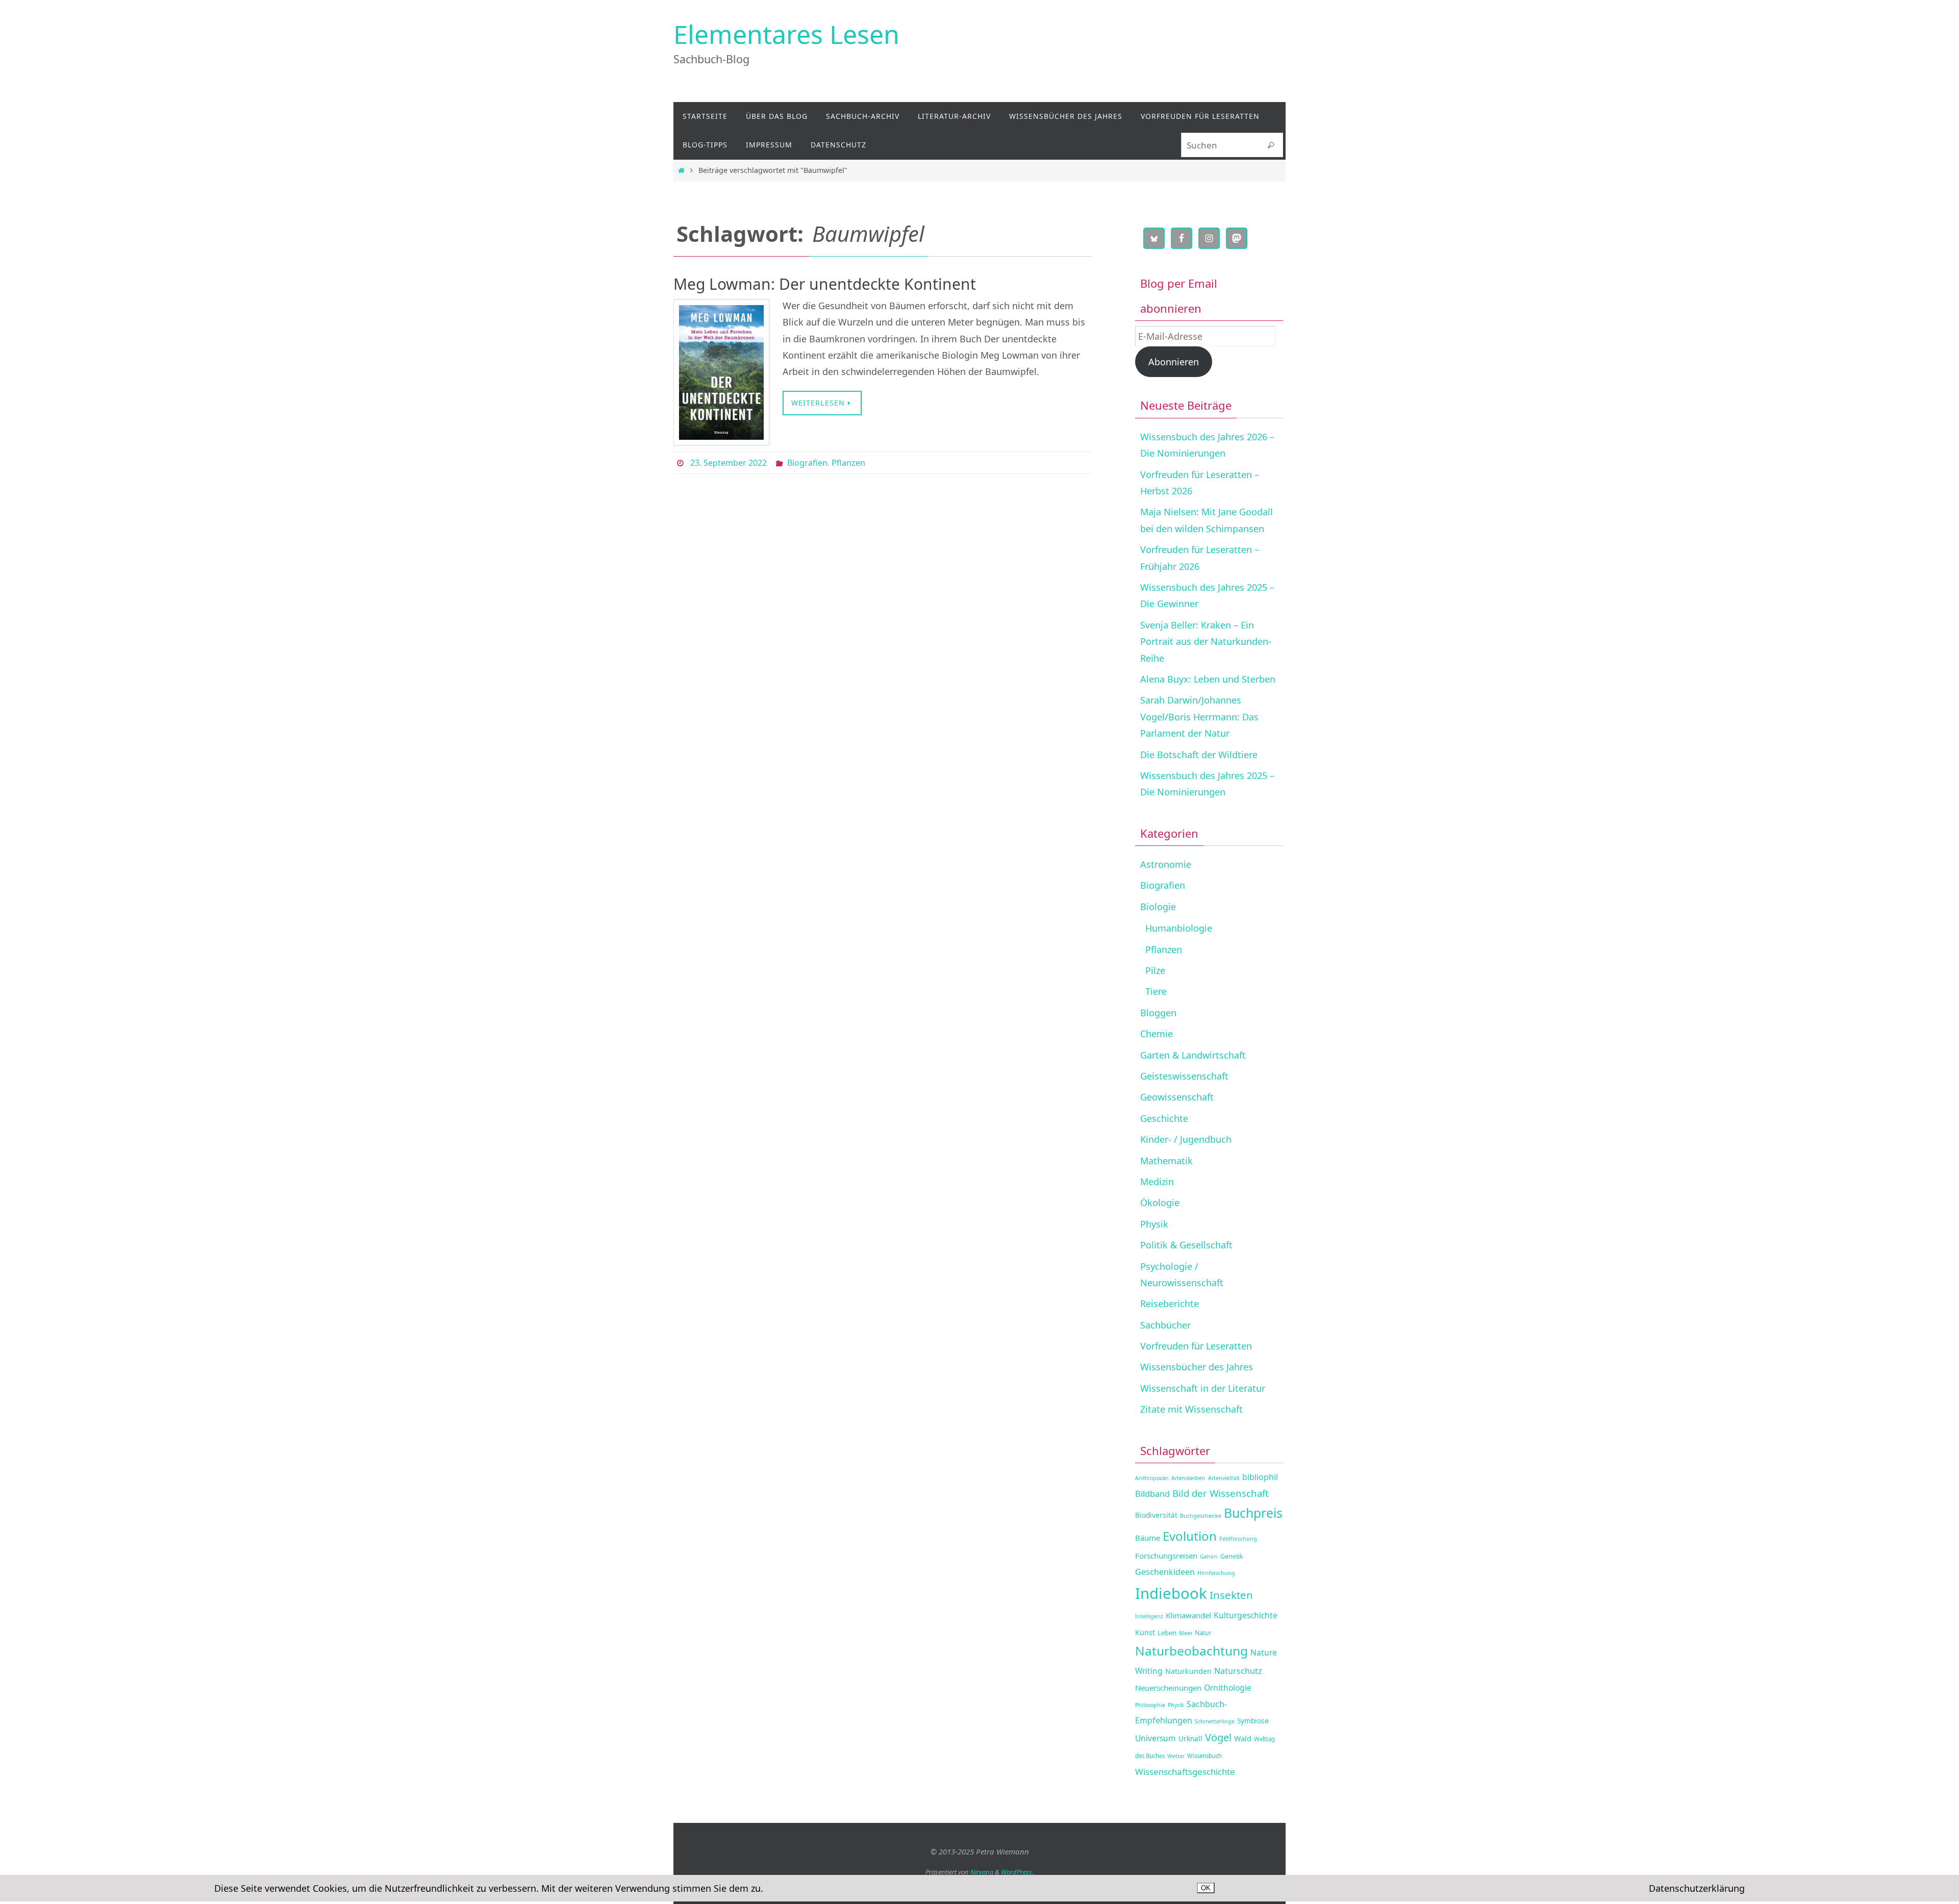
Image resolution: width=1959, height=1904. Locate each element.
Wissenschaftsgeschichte (1185, 1772)
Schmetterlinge (1215, 1721)
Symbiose (1253, 1721)
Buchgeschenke (1201, 1516)
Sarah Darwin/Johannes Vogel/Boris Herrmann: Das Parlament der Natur (1199, 717)
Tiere (1156, 991)
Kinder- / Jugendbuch (1186, 1139)
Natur (1203, 1633)
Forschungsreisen (1166, 1556)
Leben (1167, 1633)
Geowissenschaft (1177, 1097)
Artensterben (1188, 1478)
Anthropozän (1152, 1478)
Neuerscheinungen (1168, 1688)
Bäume (1148, 1538)
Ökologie (1160, 1202)
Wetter (1176, 1756)
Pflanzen (848, 463)
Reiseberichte (1170, 1304)
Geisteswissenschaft (1184, 1076)
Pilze (1155, 970)
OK (1206, 1888)
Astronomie (1166, 864)
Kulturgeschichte (1246, 1615)
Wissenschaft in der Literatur (1203, 1388)
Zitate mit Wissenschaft (1191, 1409)
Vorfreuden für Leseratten (1196, 1346)
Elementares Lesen (786, 34)
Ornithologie (1228, 1688)
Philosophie (1150, 1705)
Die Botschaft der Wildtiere (1199, 755)
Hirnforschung (1216, 1573)
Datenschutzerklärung (1697, 1888)
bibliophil (1260, 1477)
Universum (1156, 1738)
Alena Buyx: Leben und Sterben (1208, 679)
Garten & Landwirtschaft (1193, 1055)
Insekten (1231, 1595)
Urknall (1190, 1738)
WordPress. (1017, 1872)
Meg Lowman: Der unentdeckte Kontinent (825, 284)
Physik (1154, 1224)
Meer (1186, 1633)
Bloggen (1158, 1013)
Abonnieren (1174, 362)
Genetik (1232, 1556)
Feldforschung (1238, 1539)
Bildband (1152, 1494)
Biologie (1158, 907)
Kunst (1145, 1632)
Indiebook (1171, 1593)
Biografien (807, 463)
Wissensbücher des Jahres (1197, 1367)
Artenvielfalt (1224, 1478)
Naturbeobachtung (1191, 1651)
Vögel (1218, 1737)
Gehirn (1209, 1557)
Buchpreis (1253, 1513)
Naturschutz (1238, 1671)
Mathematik (1166, 1161)
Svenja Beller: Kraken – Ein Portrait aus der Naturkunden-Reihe (1206, 642)
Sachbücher (1165, 1325)
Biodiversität (1156, 1515)
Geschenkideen (1165, 1572)
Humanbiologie (1179, 928)
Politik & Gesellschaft (1186, 1245)
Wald (1243, 1738)
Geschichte (1164, 1118)
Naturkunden (1188, 1671)
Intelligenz (1149, 1616)
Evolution (1190, 1536)
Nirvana (982, 1872)
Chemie (1157, 1034)
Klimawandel (1188, 1615)
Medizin (1157, 1182)
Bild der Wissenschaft (1221, 1493)
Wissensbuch (1204, 1756)
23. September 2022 (729, 463)
